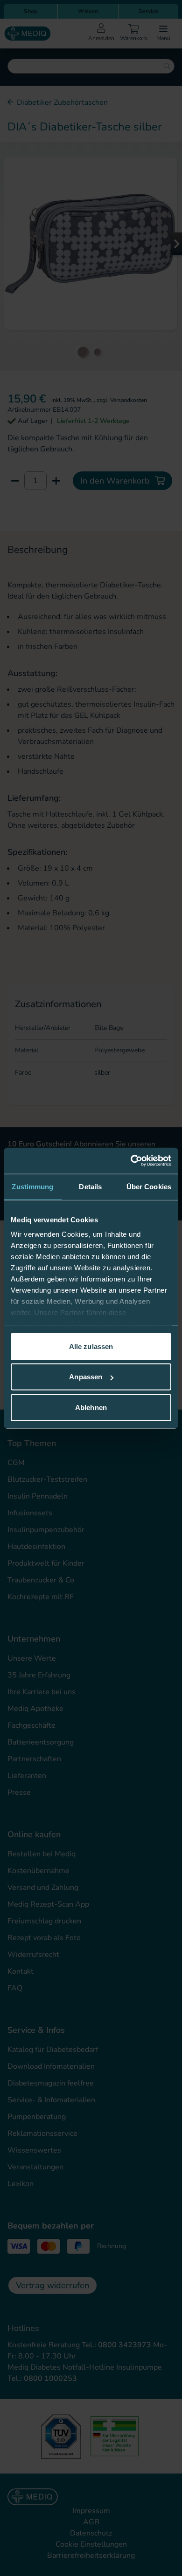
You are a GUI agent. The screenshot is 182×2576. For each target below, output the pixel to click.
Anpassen (86, 1377)
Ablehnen (91, 1407)
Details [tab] (90, 1186)
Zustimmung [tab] (32, 1186)
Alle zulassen (91, 1346)
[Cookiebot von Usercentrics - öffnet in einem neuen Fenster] (131, 1161)
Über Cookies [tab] (149, 1186)
